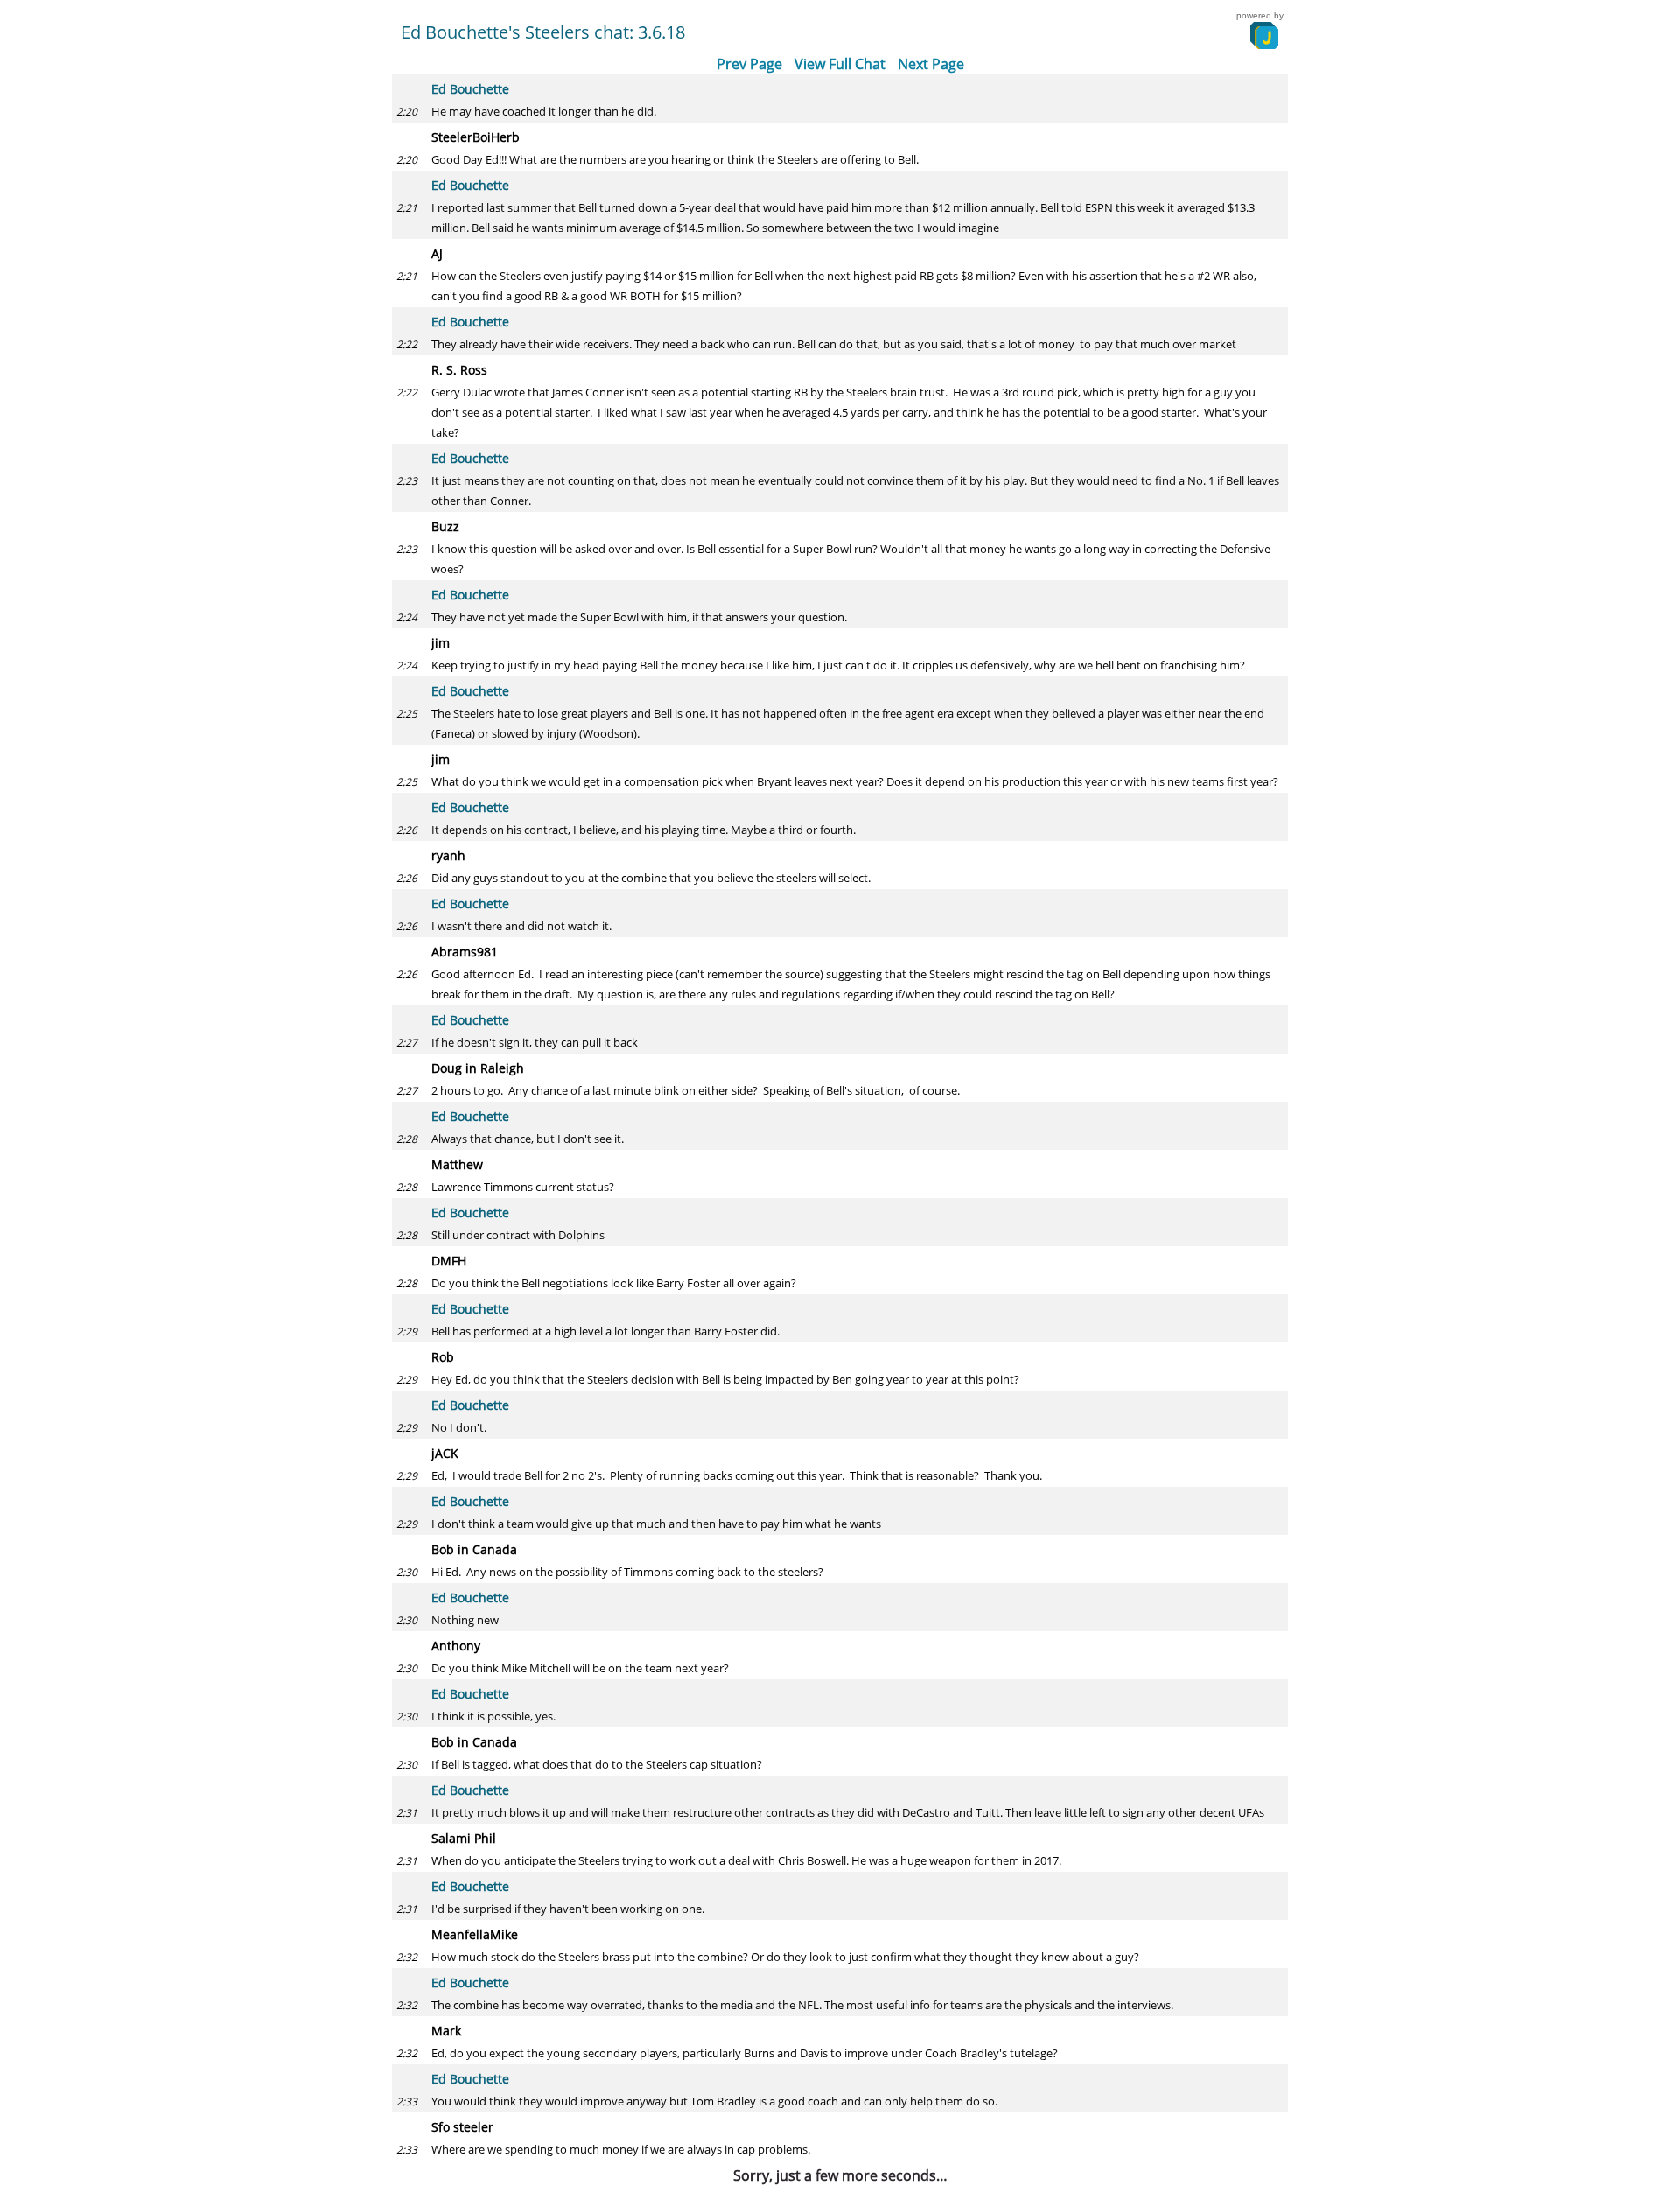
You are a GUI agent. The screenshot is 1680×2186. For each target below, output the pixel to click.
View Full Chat (840, 64)
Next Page (931, 64)
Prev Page (749, 64)
